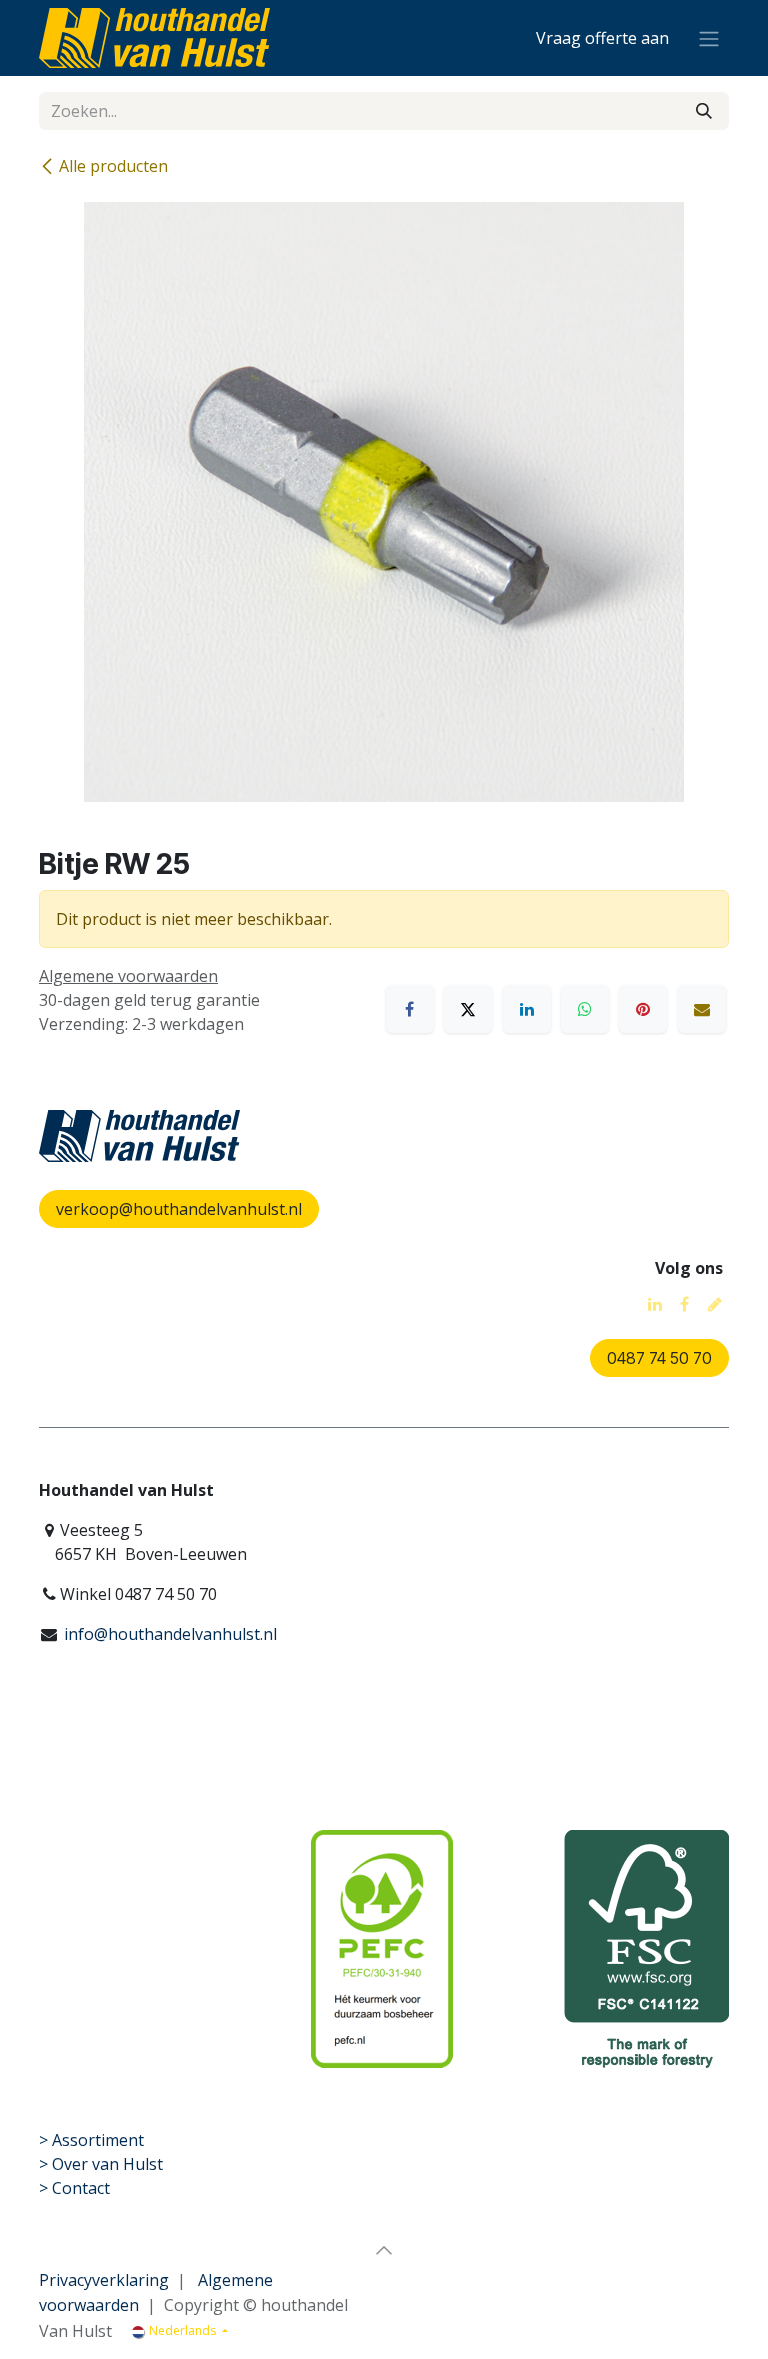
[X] (468, 1009)
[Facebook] (410, 1009)
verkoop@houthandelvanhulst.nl (179, 1209)
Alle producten (113, 166)
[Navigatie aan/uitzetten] (709, 38)
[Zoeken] (704, 111)
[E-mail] (702, 1009)
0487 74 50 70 (659, 1358)
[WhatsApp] (585, 1009)
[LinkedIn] (527, 1009)
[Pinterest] (643, 1009)
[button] (384, 2250)
